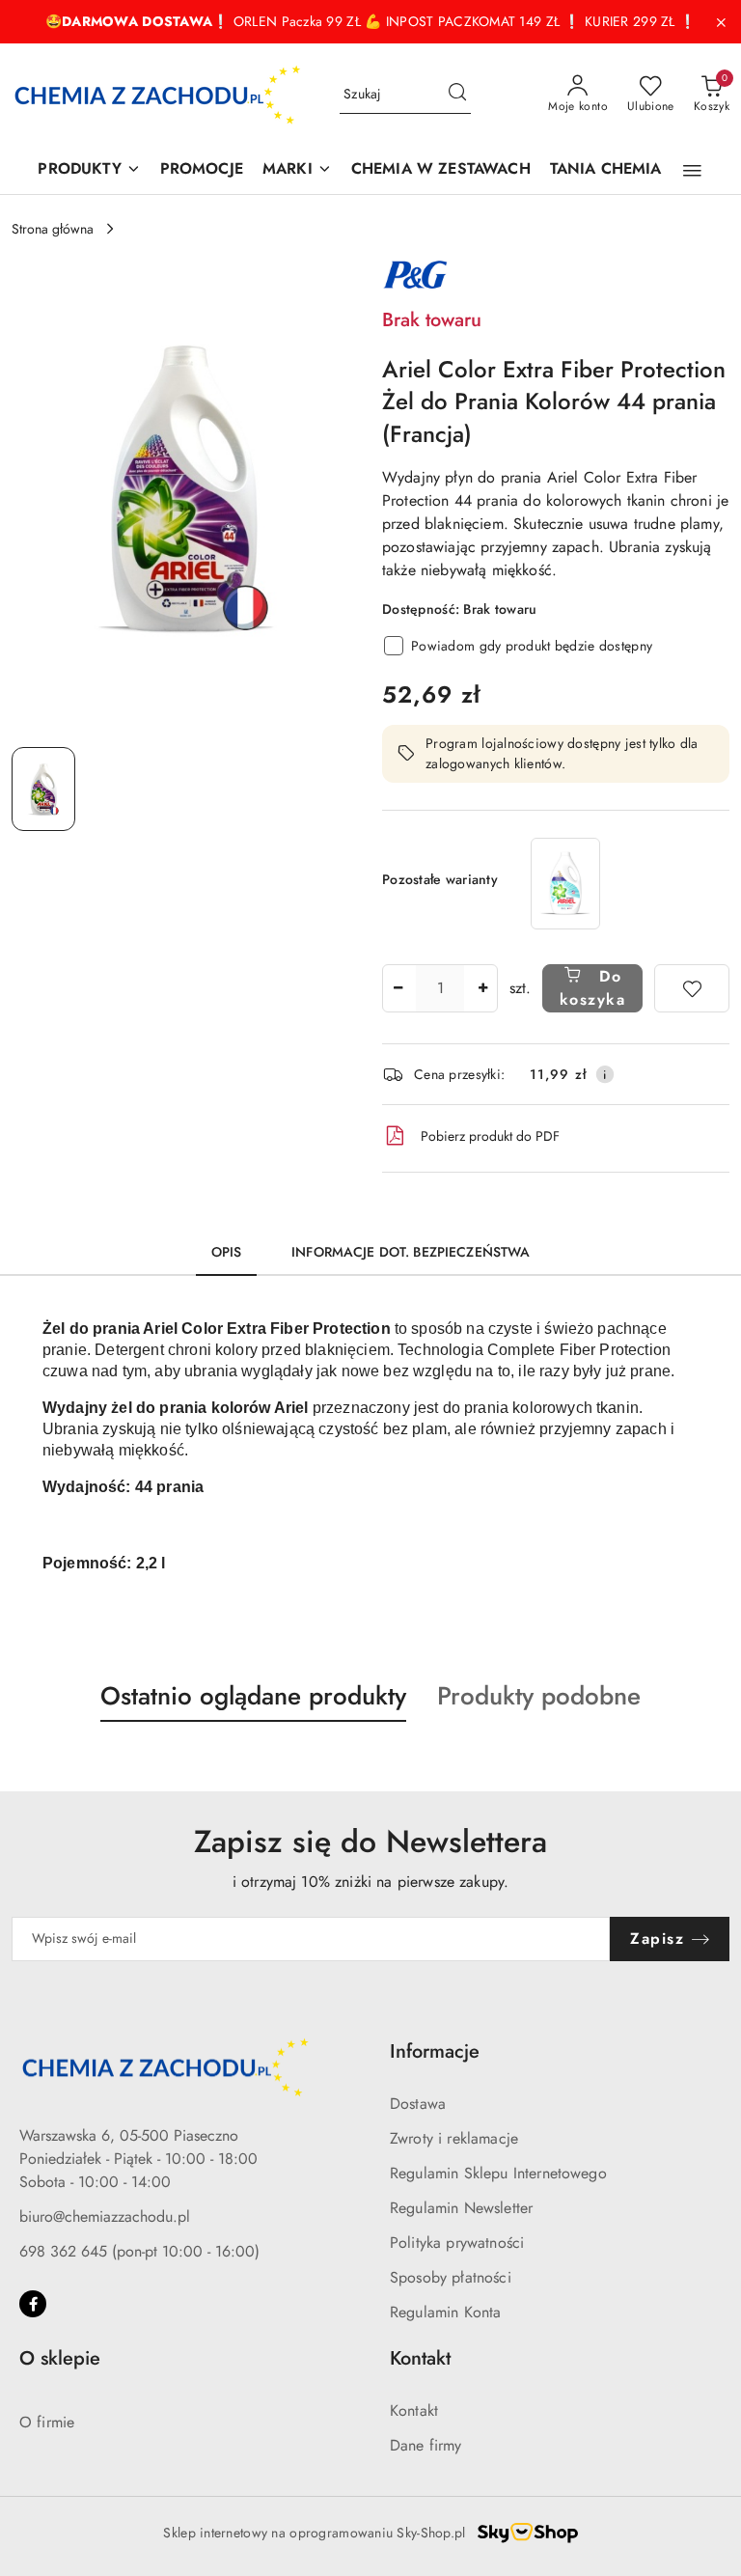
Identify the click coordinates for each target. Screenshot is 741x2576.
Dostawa (418, 2104)
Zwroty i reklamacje (454, 2138)
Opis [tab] (227, 1252)
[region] (565, 884)
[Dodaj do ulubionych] (692, 988)
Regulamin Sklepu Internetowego (498, 2173)
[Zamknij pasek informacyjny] (721, 22)
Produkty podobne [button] (539, 1696)
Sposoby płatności (451, 2277)
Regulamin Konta (445, 2312)
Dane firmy (426, 2445)
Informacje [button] (435, 2051)
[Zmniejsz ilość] (398, 988)
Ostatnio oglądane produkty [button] (253, 1696)
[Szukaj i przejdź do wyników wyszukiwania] (457, 95)
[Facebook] (33, 2304)
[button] (692, 171)
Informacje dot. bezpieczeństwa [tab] (411, 1252)
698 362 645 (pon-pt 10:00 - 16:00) (139, 2251)
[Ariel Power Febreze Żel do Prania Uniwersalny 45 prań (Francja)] (565, 884)
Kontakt (414, 2410)
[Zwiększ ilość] (482, 988)
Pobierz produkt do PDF (490, 1136)
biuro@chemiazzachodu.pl (105, 2216)
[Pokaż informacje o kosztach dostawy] (605, 1074)
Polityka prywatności (457, 2243)
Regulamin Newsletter (461, 2208)
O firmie (47, 2422)
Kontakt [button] (420, 2358)
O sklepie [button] (60, 2358)
